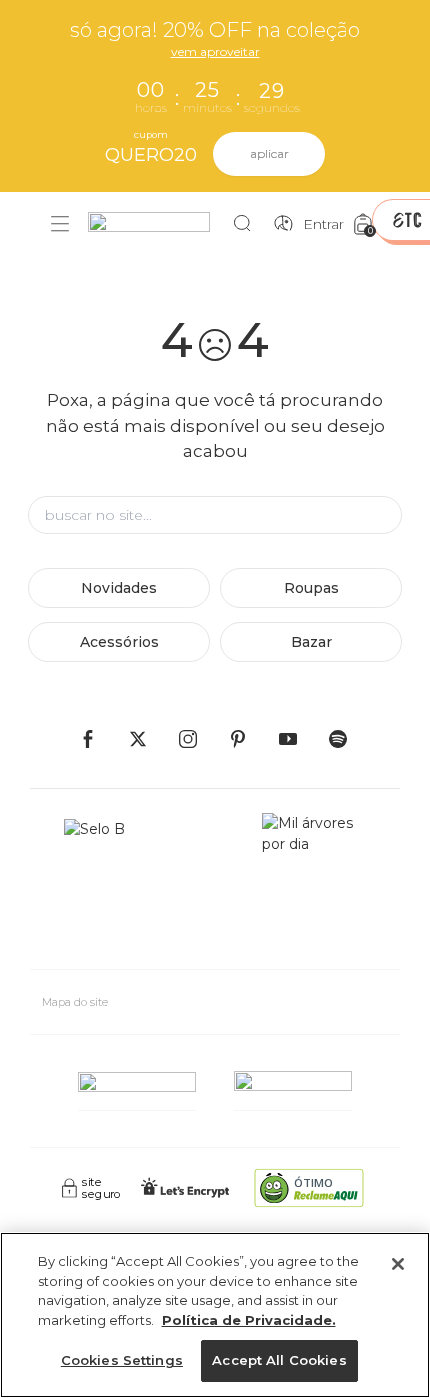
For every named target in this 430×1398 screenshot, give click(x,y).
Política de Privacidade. (249, 1320)
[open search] (247, 224)
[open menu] (60, 224)
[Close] (398, 1264)
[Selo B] (103, 883)
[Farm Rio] (159, 224)
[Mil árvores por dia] (314, 883)
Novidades (119, 588)
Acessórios (119, 642)
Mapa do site (75, 1002)
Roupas (311, 588)
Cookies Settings (122, 1360)
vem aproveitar (215, 51)
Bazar (311, 642)
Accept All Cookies (279, 1360)
